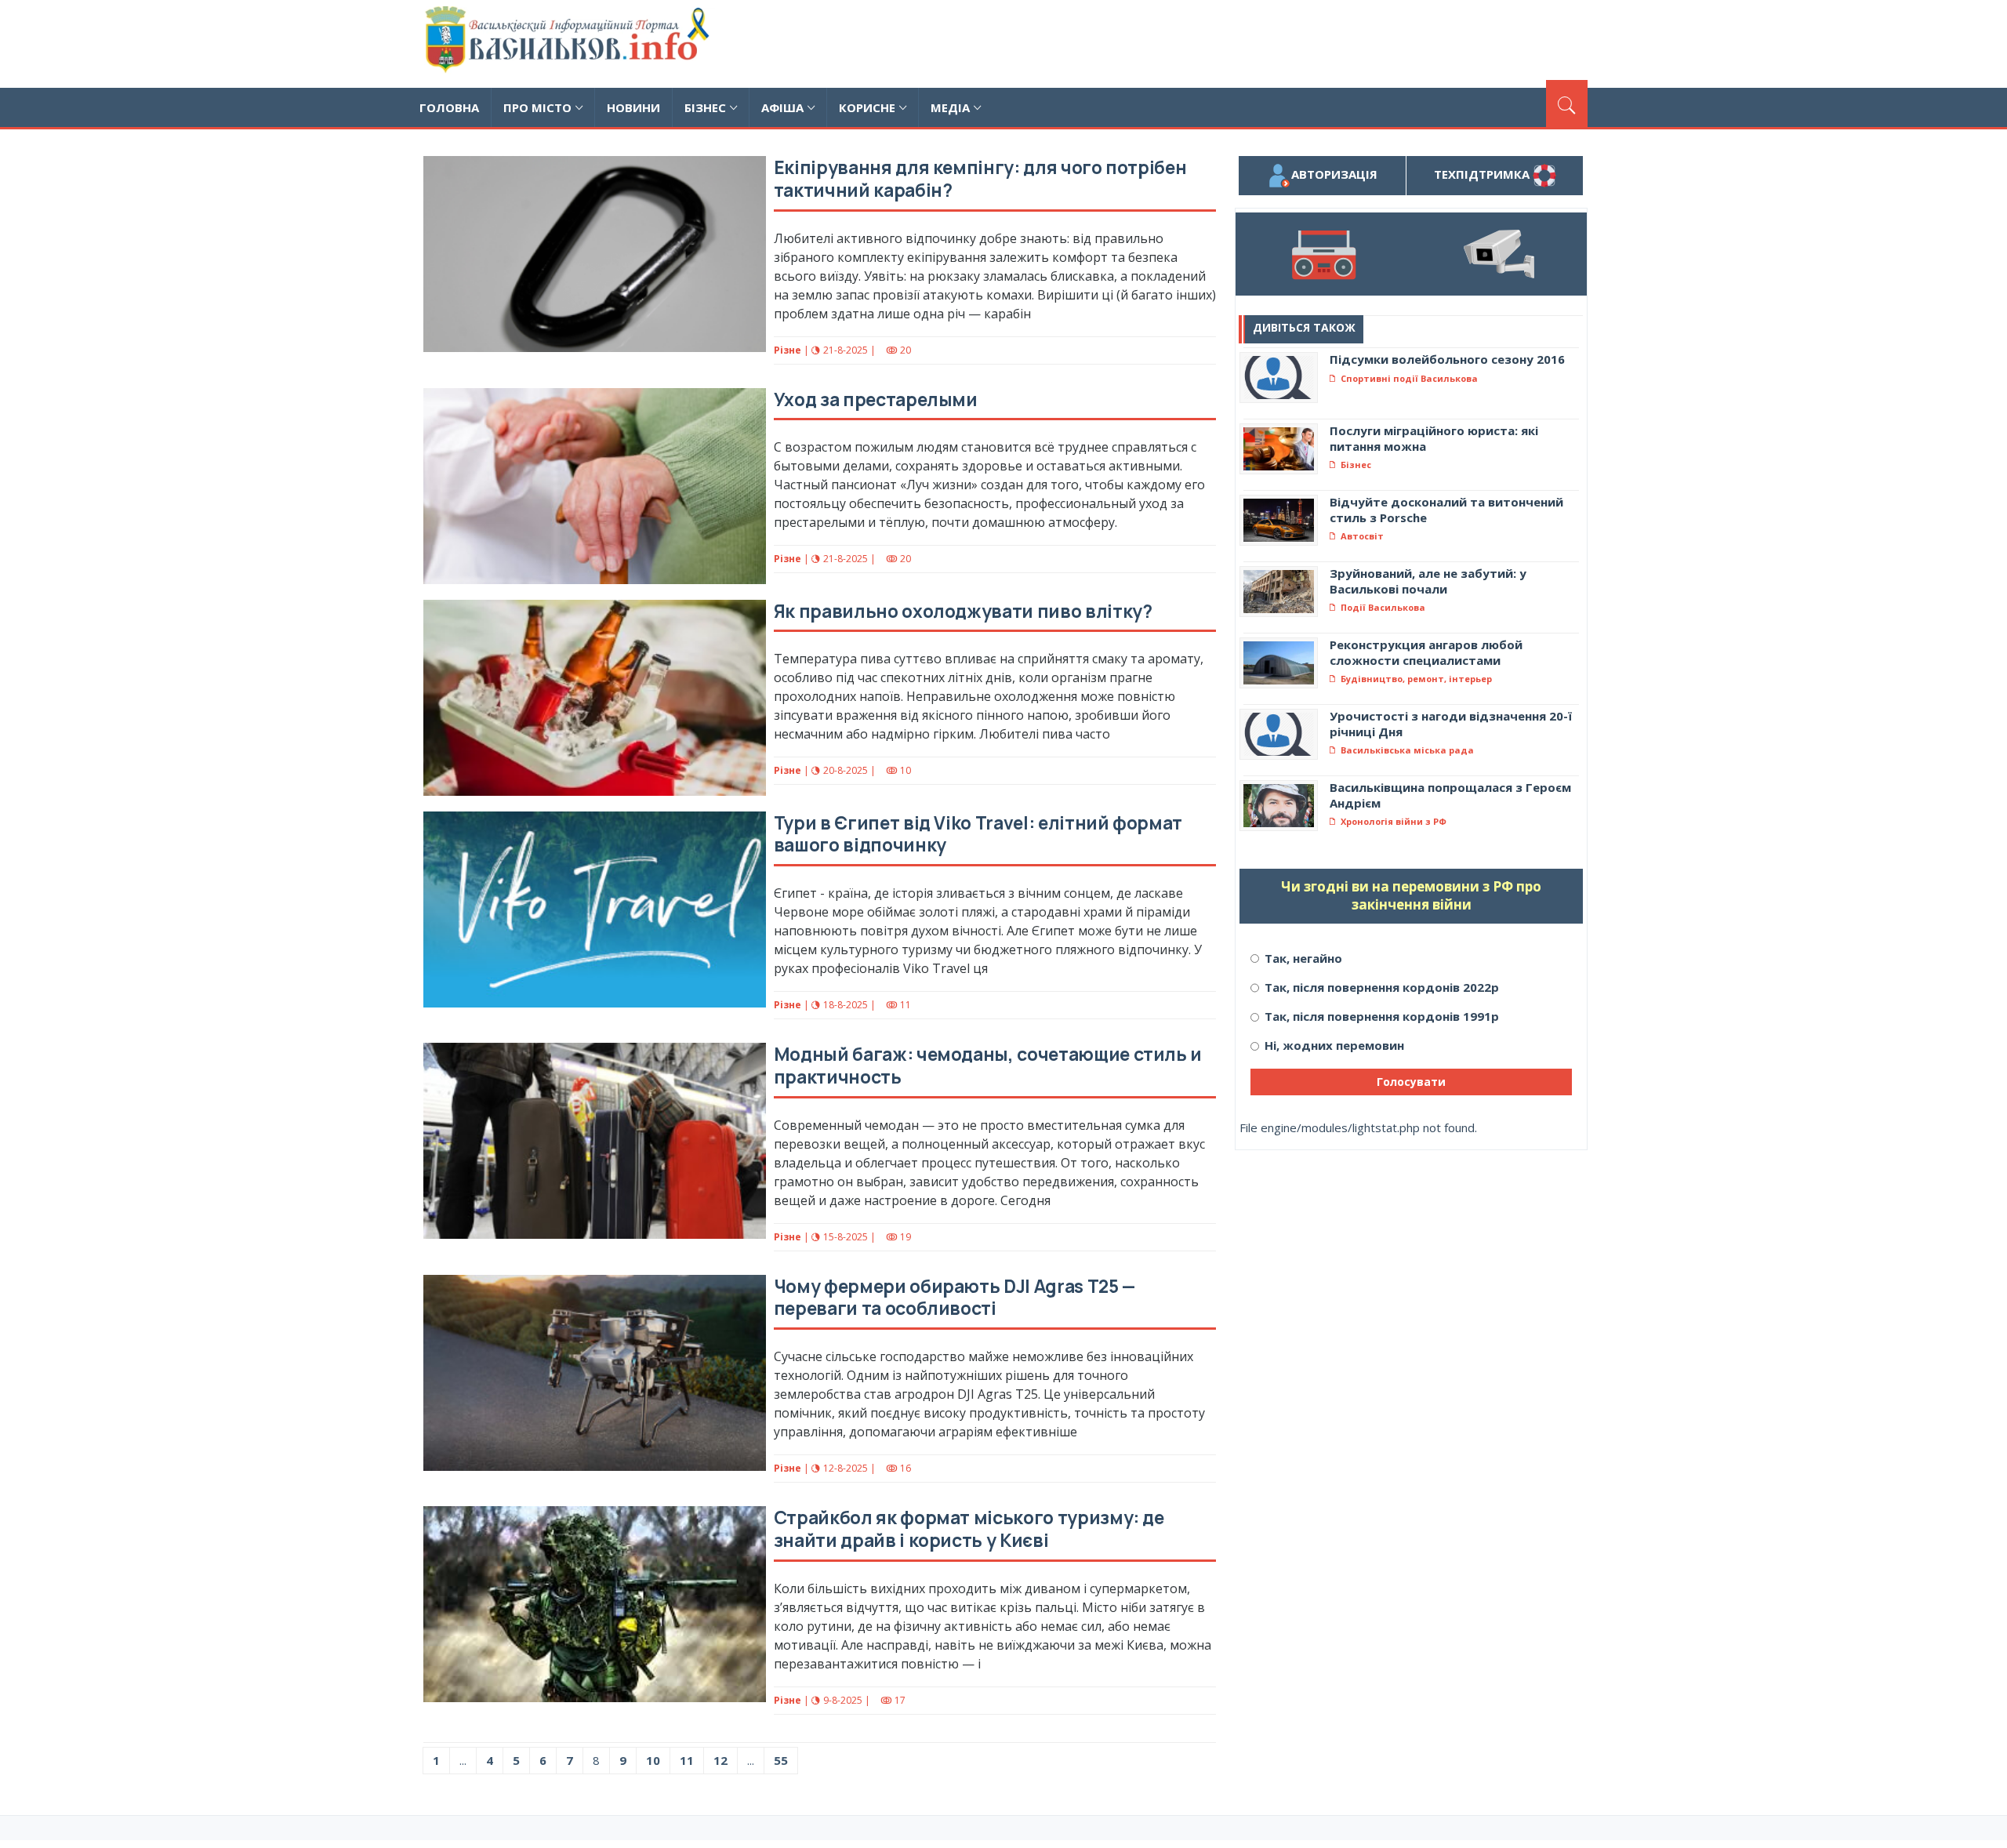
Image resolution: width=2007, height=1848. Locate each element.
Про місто (537, 107)
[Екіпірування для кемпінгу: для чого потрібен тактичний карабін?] (595, 254)
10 (653, 1760)
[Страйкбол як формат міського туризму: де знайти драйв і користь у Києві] (595, 1604)
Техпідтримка (1483, 174)
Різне (788, 350)
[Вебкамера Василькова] (1499, 254)
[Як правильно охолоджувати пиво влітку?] (595, 698)
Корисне (867, 107)
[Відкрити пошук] (1567, 103)
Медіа (950, 107)
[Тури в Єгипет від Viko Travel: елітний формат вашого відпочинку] (595, 909)
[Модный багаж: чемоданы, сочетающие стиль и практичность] (595, 1141)
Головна (449, 107)
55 (781, 1760)
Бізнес (705, 107)
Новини (633, 107)
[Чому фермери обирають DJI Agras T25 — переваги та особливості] (595, 1373)
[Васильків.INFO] (570, 44)
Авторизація (1334, 174)
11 (687, 1760)
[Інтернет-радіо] (1323, 254)
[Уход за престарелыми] (595, 486)
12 (720, 1760)
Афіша (782, 107)
